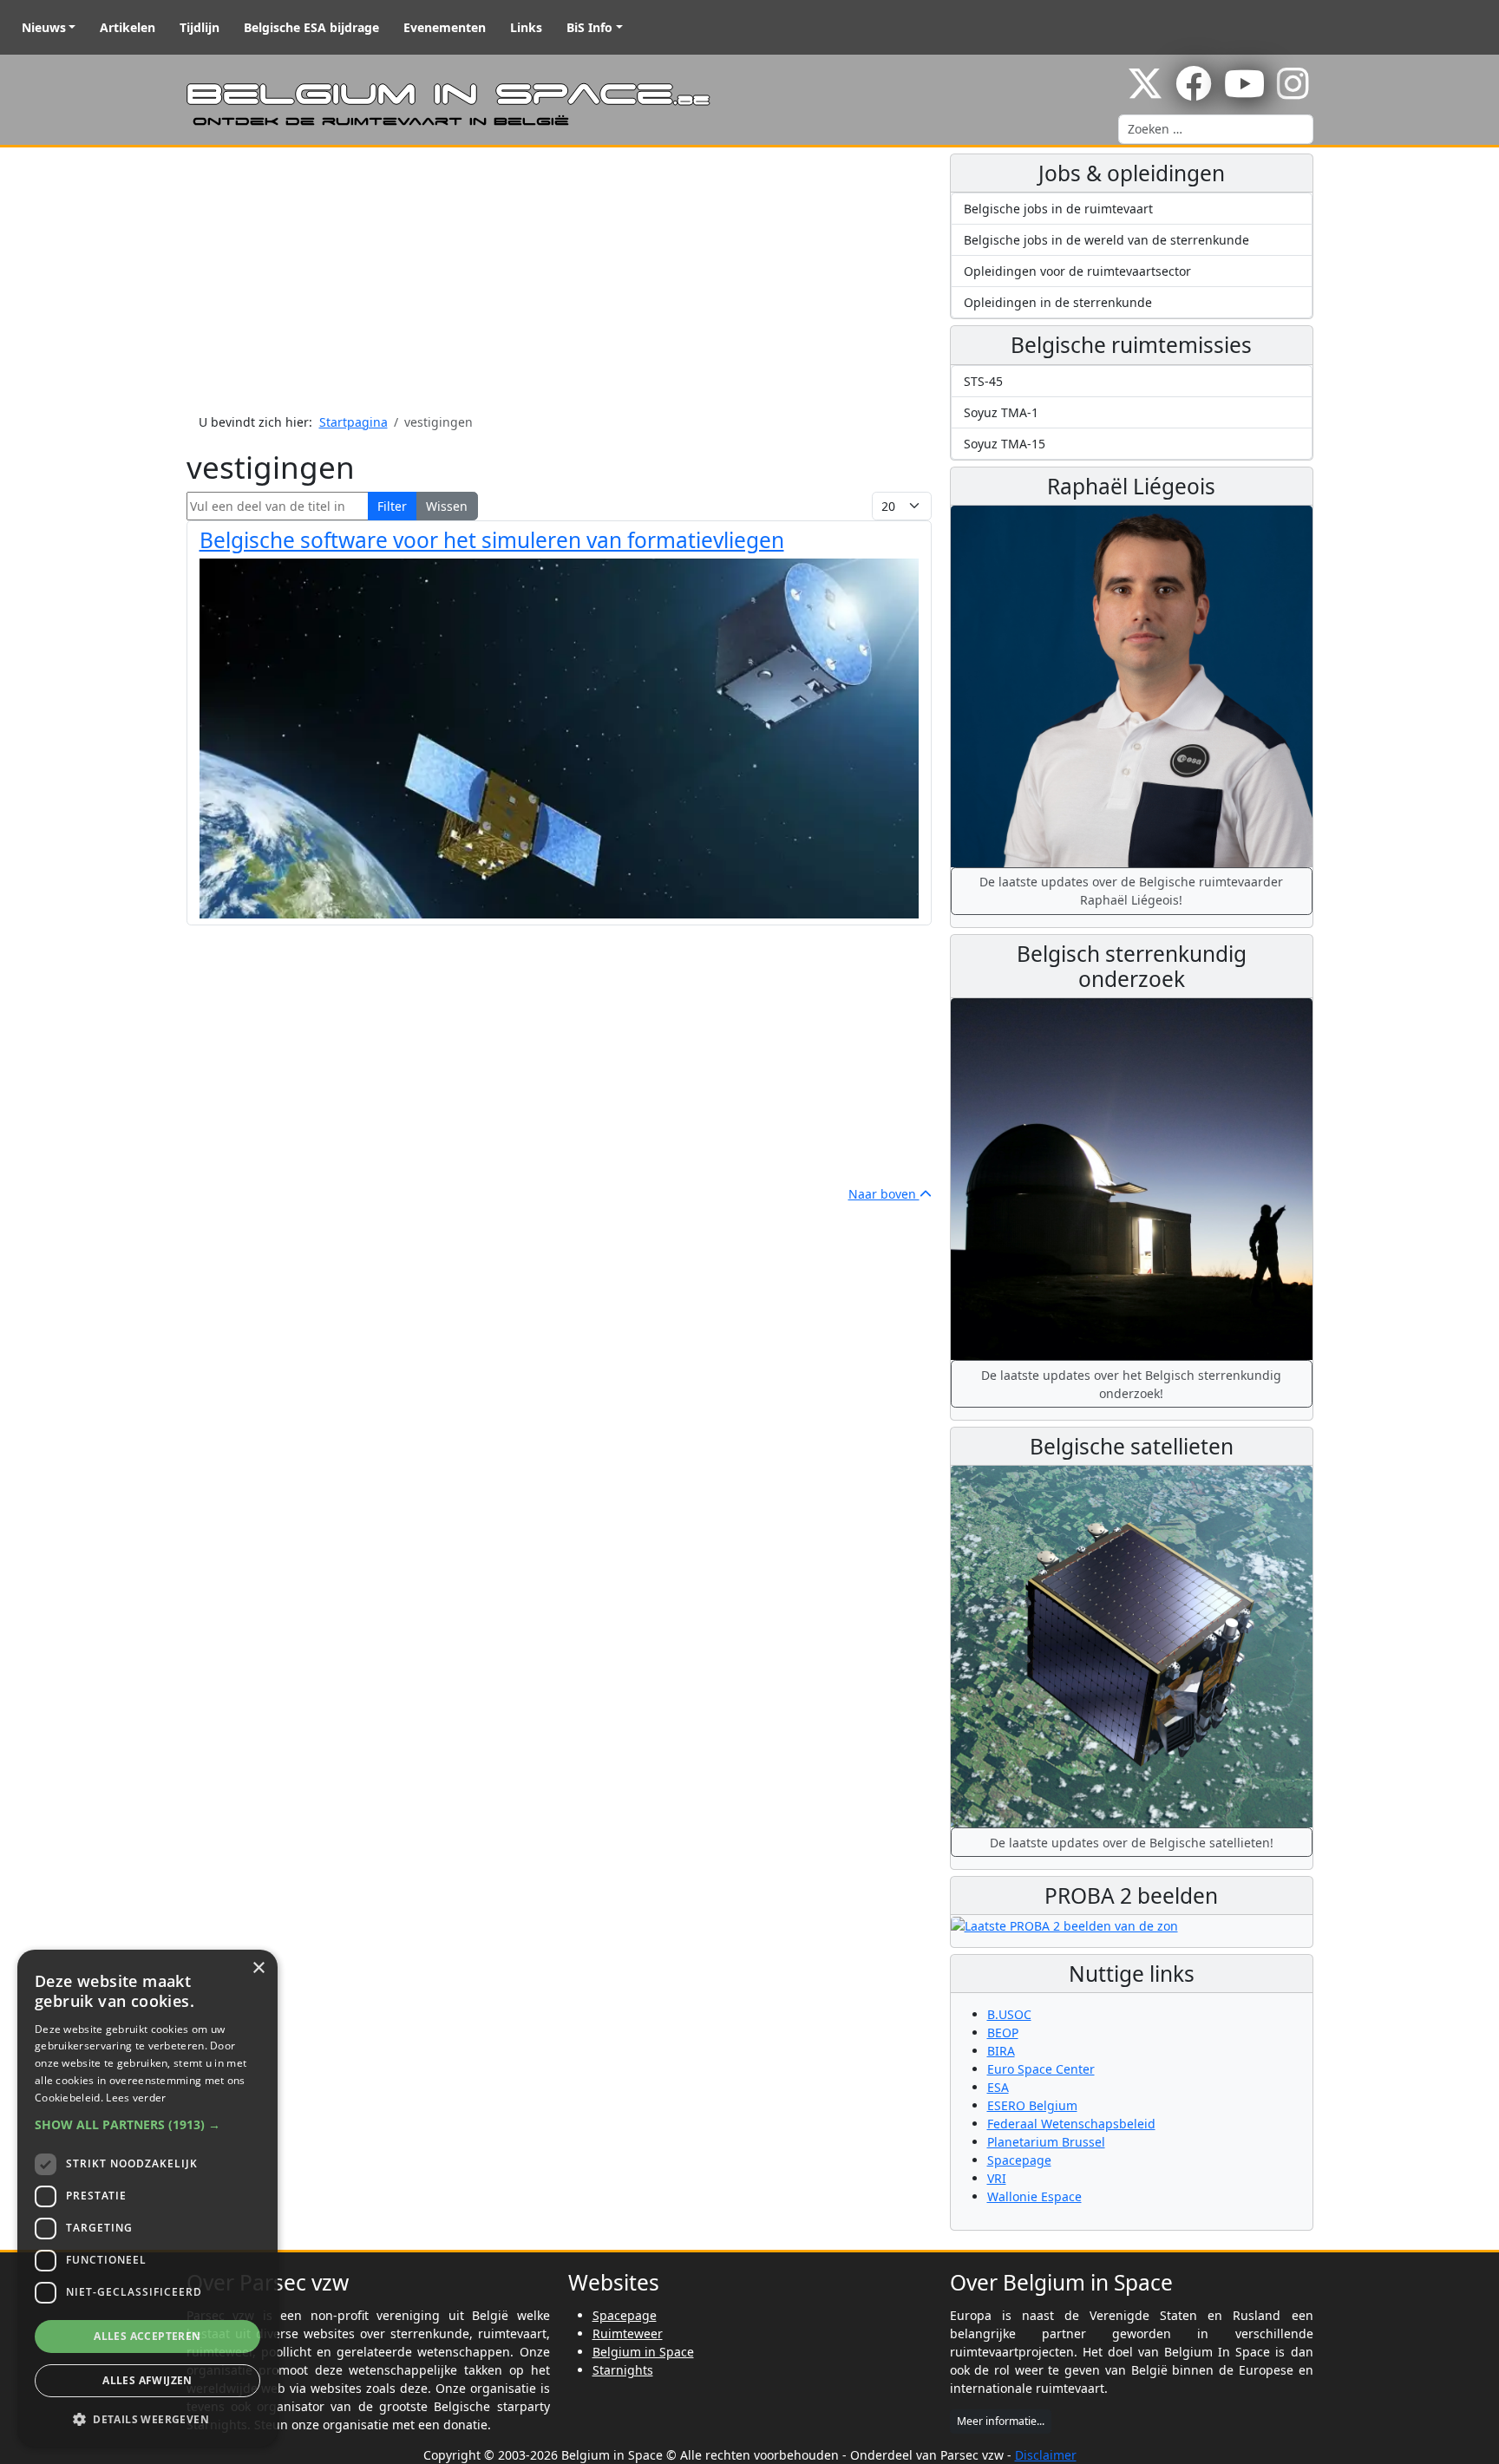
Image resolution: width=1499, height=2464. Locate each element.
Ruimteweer (628, 2333)
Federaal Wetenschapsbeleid (1071, 2124)
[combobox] (1216, 129)
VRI (997, 2178)
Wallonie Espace (1034, 2196)
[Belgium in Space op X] (1145, 92)
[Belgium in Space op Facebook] (1194, 92)
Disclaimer (1046, 2455)
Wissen (447, 506)
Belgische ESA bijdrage (311, 27)
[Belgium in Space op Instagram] (1293, 92)
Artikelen (128, 27)
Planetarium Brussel (1046, 2142)
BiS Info (589, 27)
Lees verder (136, 2098)
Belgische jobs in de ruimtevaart (1058, 209)
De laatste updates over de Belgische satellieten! (1132, 1843)
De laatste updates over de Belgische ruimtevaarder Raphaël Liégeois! (1131, 891)
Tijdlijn (200, 27)
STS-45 (983, 381)
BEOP (1003, 2033)
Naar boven (884, 1194)
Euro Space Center (1041, 2069)
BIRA (1001, 2051)
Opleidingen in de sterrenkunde (1058, 302)
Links (526, 27)
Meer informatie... (1001, 2421)
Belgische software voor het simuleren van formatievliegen (492, 540)
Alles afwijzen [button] (147, 2380)
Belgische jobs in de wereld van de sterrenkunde (1106, 240)
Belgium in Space (643, 2352)
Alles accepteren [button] (147, 2336)
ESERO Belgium (1032, 2105)
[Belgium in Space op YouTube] (1244, 92)
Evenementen (445, 27)
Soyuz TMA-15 (1005, 444)
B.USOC (1009, 2014)
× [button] (258, 1968)
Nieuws (44, 27)
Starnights (623, 2370)
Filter (392, 506)
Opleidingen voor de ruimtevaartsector (1077, 271)
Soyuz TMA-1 (1001, 412)
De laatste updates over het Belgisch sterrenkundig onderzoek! (1131, 1384)
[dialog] (147, 2198)
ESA (998, 2087)
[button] (147, 2124)
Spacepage (1019, 2160)
